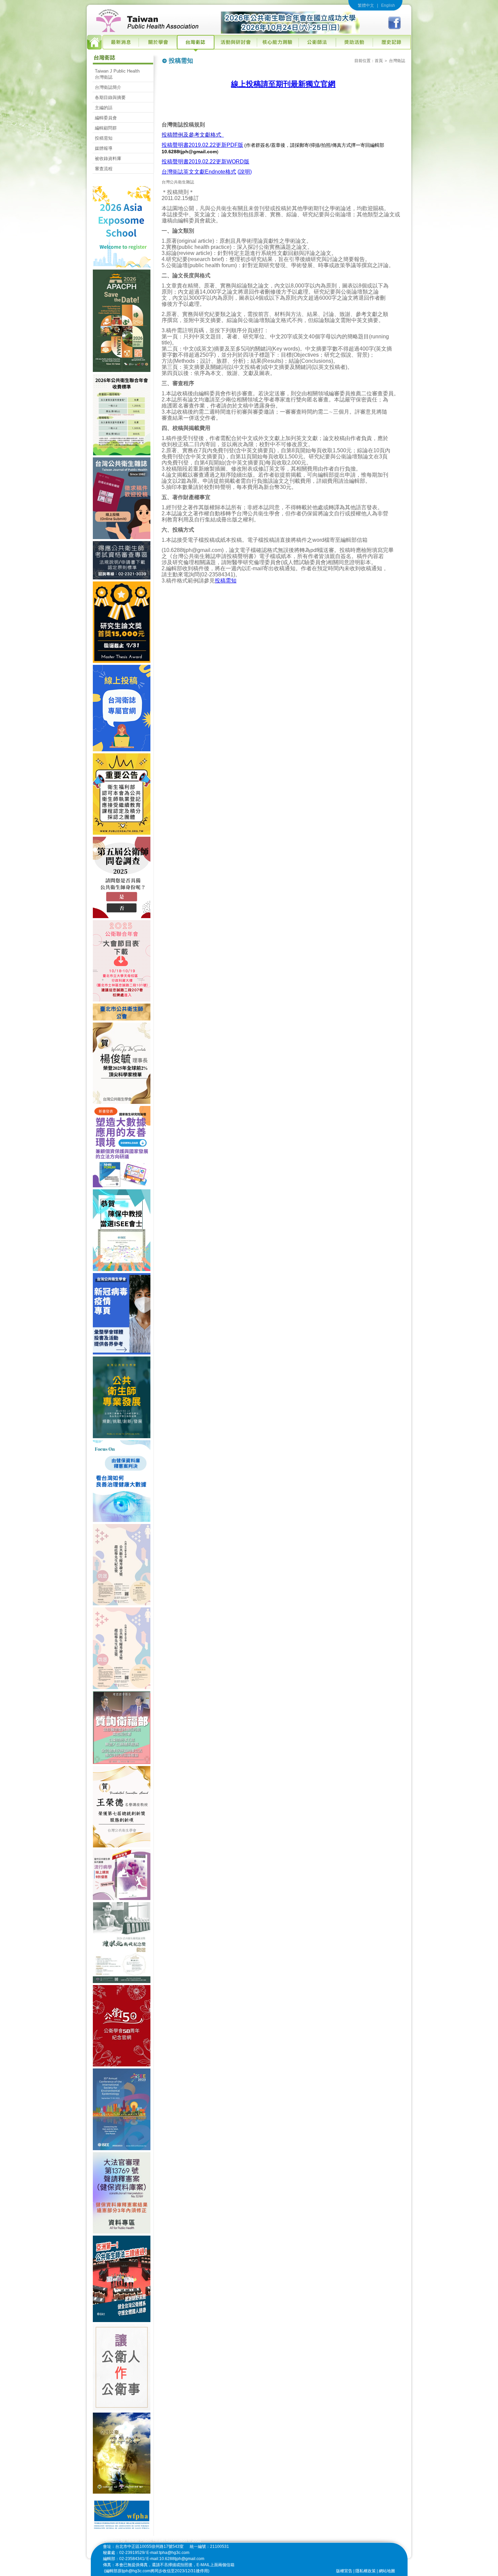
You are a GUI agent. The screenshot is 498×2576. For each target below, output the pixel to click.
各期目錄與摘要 (110, 97)
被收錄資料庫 (108, 158)
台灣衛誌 (397, 61)
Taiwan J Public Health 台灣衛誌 (117, 74)
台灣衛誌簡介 (108, 87)
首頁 (379, 61)
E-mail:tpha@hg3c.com (168, 2553)
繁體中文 (366, 5)
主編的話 (104, 108)
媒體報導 (104, 148)
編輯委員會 (106, 118)
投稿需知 (104, 138)
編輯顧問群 (106, 128)
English (388, 5)
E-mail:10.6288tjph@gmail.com (175, 2559)
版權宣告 (344, 2571)
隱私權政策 (366, 2571)
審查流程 (104, 169)
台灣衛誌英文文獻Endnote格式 (199, 172)
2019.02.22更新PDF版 (216, 145)
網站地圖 (387, 2571)
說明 (245, 172)
